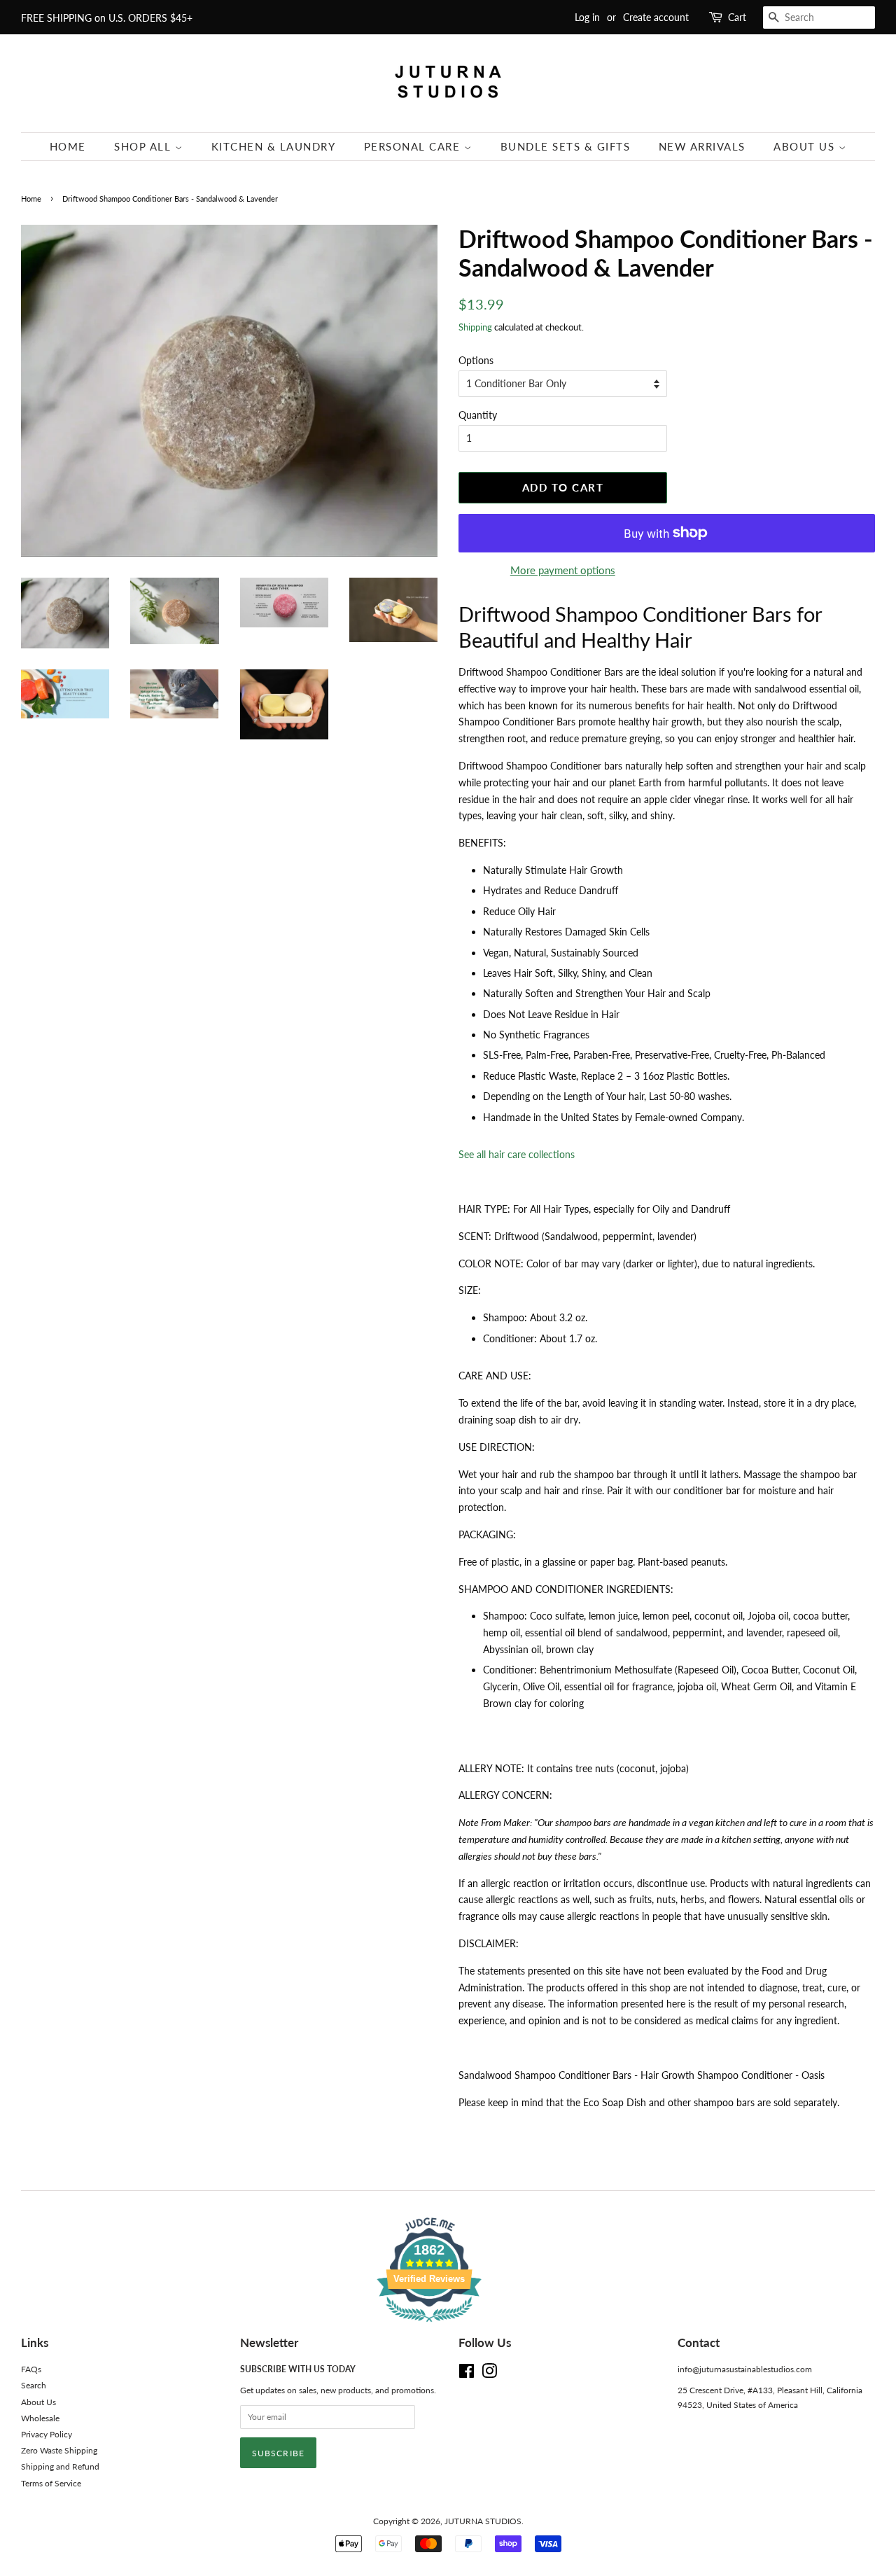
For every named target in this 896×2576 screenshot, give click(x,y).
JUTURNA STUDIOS (483, 2521)
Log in (587, 17)
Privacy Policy (47, 2434)
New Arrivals (702, 146)
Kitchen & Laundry (274, 146)
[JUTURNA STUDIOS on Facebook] (467, 2374)
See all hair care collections (517, 1154)
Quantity (478, 415)
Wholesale (40, 2418)
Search (34, 2385)
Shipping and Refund (60, 2466)
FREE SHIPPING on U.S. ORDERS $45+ (107, 18)
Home (68, 146)
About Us (806, 146)
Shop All (145, 146)
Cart (737, 17)
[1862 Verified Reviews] (448, 2324)
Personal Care (414, 146)
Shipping (475, 327)
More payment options (563, 570)
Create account (656, 17)
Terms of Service (51, 2483)
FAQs (31, 2369)
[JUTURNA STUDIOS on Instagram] (489, 2374)
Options (476, 360)
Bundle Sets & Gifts (566, 146)
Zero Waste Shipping (59, 2450)
